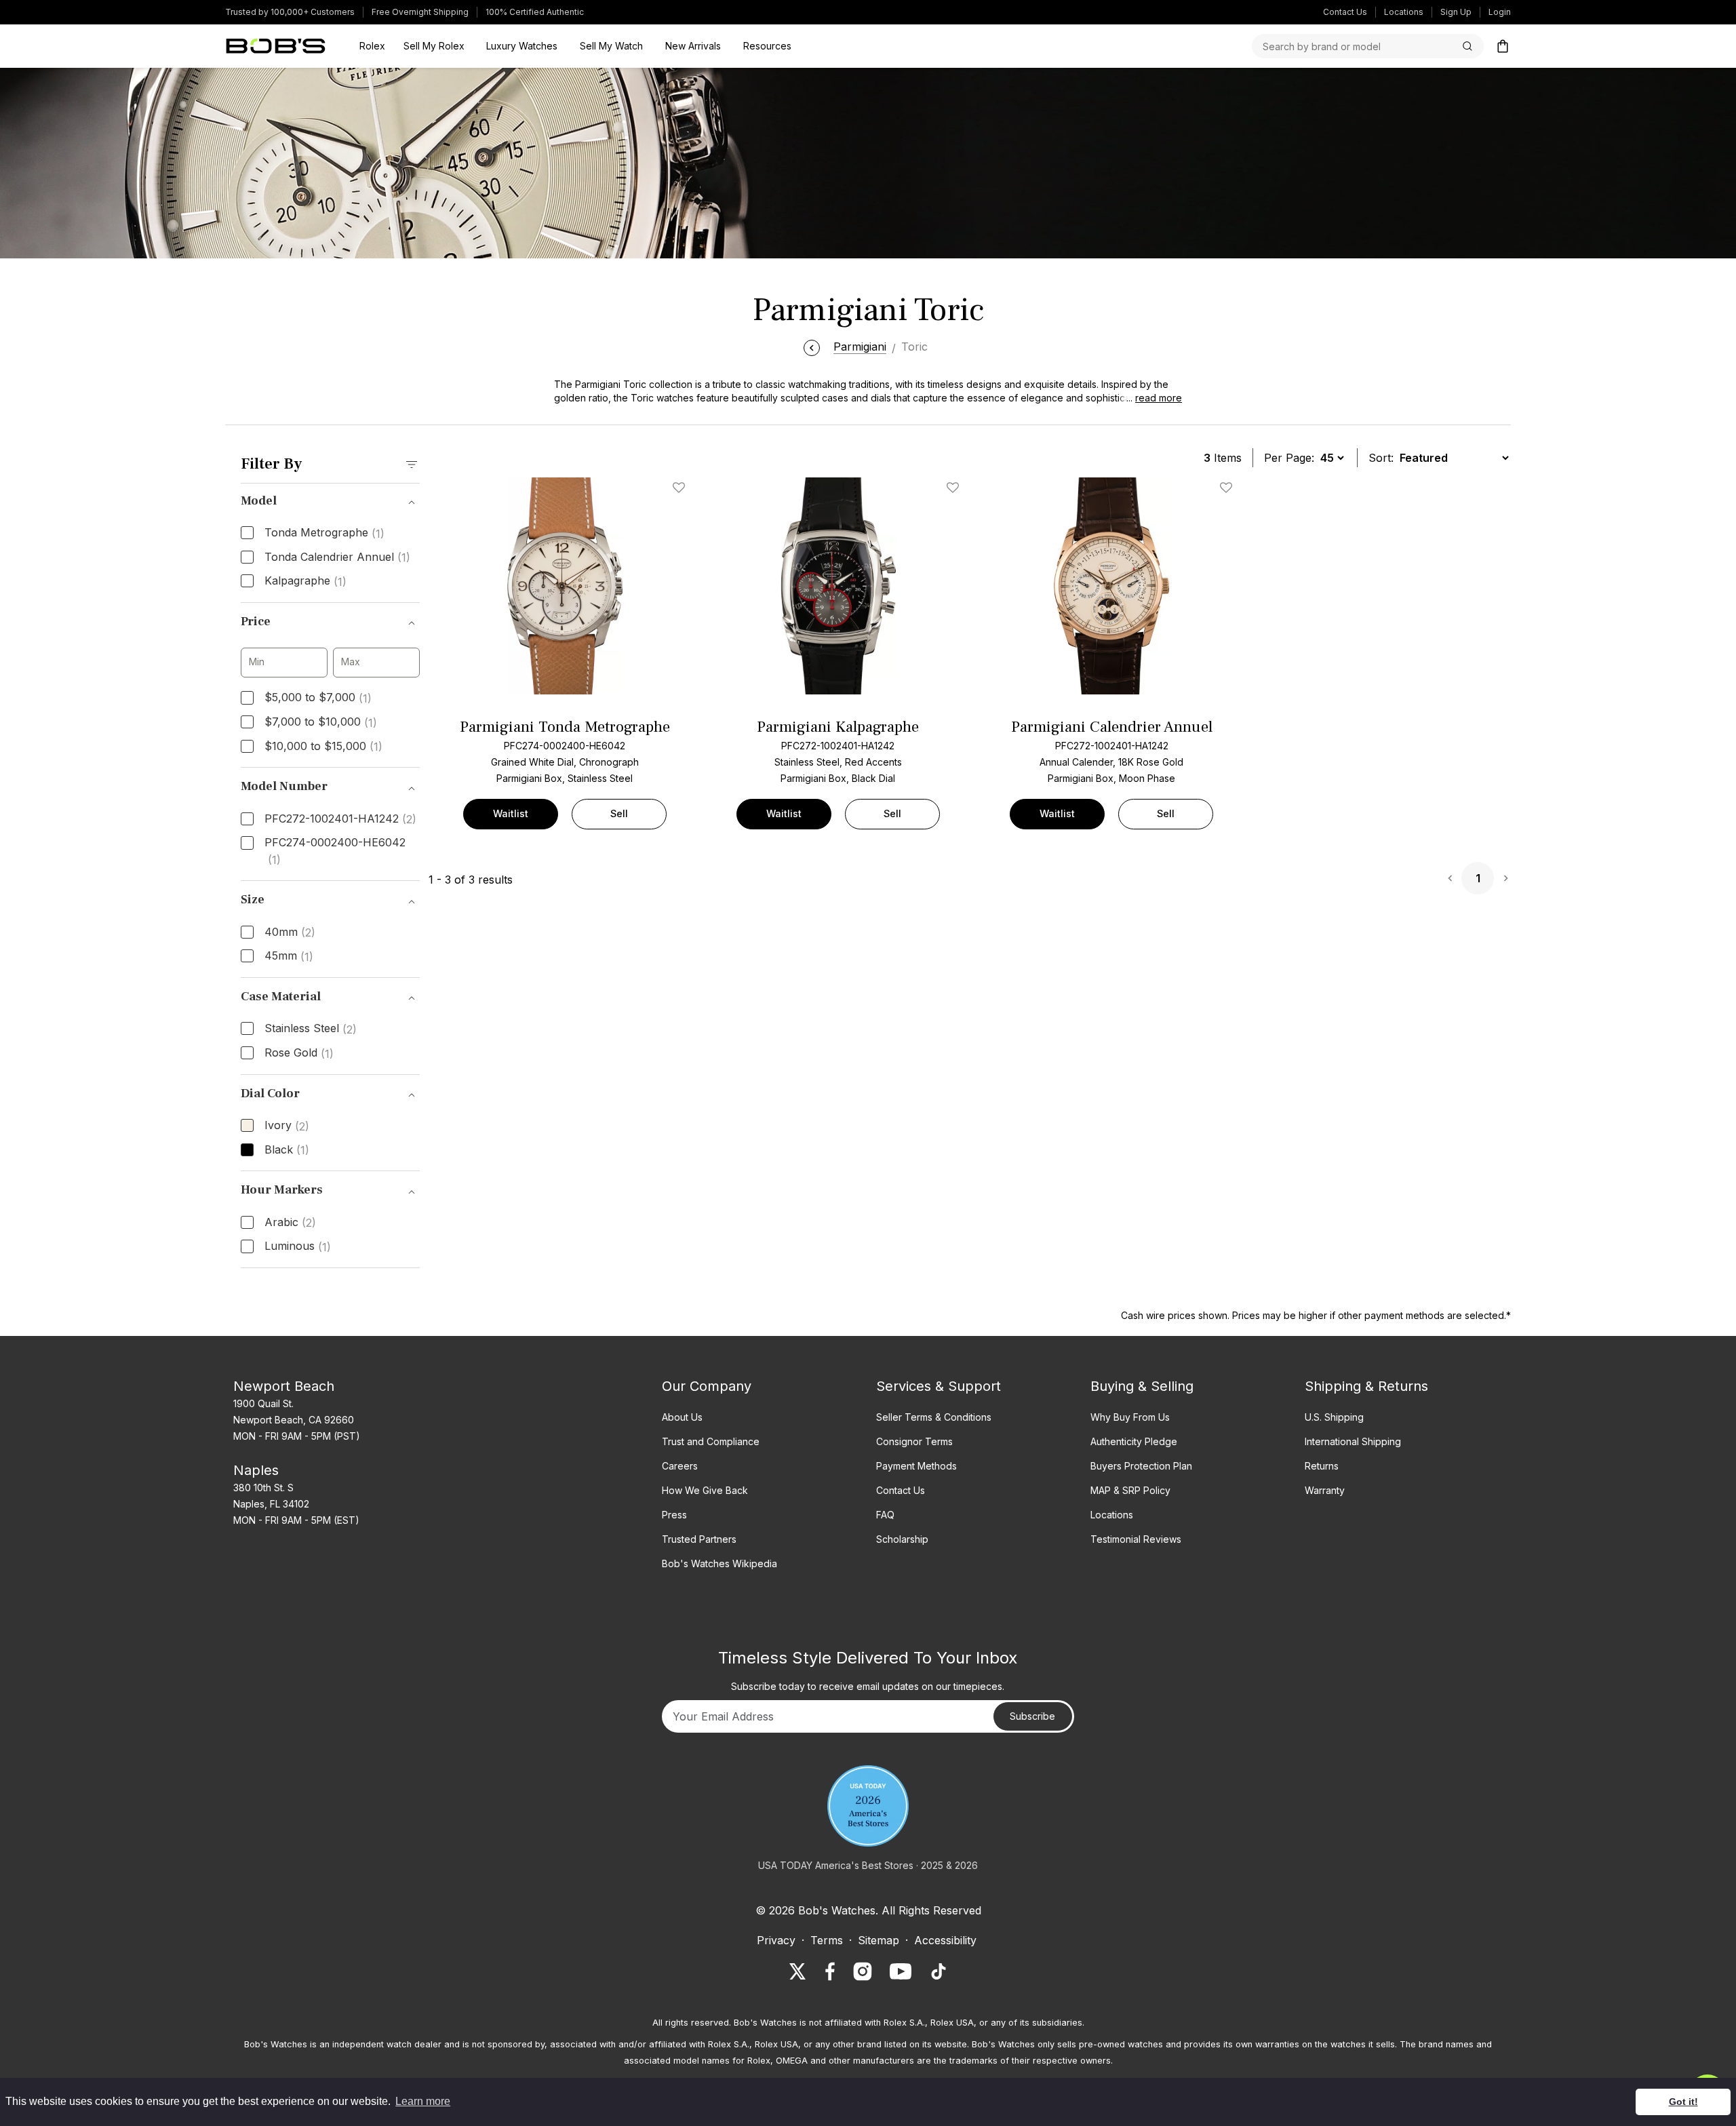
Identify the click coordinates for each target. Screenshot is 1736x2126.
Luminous (298, 1246)
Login (1500, 12)
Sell (619, 813)
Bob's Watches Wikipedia (719, 1563)
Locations (1404, 12)
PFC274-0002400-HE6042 (335, 851)
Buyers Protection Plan (1141, 1466)
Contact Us (1345, 12)
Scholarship (902, 1539)
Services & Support (939, 1386)
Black (287, 1150)
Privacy (776, 1940)
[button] (1150, 398)
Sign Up (1456, 12)
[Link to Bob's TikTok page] (939, 1971)
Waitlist (511, 813)
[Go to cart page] (1503, 46)
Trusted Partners (699, 1539)
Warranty (1325, 1490)
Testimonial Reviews (1136, 1539)
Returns (1322, 1466)
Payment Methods (916, 1466)
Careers (680, 1466)
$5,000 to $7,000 (318, 698)
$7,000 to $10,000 (321, 722)
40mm (290, 932)
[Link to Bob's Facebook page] (830, 1971)
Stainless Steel (311, 1029)
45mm (289, 956)
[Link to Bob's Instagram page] (863, 1971)
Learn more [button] (423, 2101)
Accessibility (945, 1940)
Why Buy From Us (1130, 1417)
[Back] (812, 347)
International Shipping (1353, 1441)
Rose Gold (299, 1053)
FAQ (885, 1515)
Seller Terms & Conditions (934, 1417)
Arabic (290, 1223)
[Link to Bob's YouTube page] (901, 1971)
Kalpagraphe (305, 581)
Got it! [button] (1683, 2102)
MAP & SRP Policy (1130, 1490)
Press (674, 1515)
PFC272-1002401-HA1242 (340, 819)
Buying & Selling (1142, 1386)
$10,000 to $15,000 (323, 747)
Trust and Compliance (711, 1441)
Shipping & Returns (1366, 1386)
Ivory (287, 1126)
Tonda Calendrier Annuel (337, 557)
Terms (827, 1940)
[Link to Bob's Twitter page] (797, 1971)
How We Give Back (705, 1490)
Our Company (707, 1386)
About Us (682, 1417)
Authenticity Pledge (1134, 1441)
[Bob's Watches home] (276, 46)
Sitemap (879, 1940)
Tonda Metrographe (324, 533)
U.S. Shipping (1334, 1417)
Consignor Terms (914, 1441)
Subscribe (1032, 1716)
